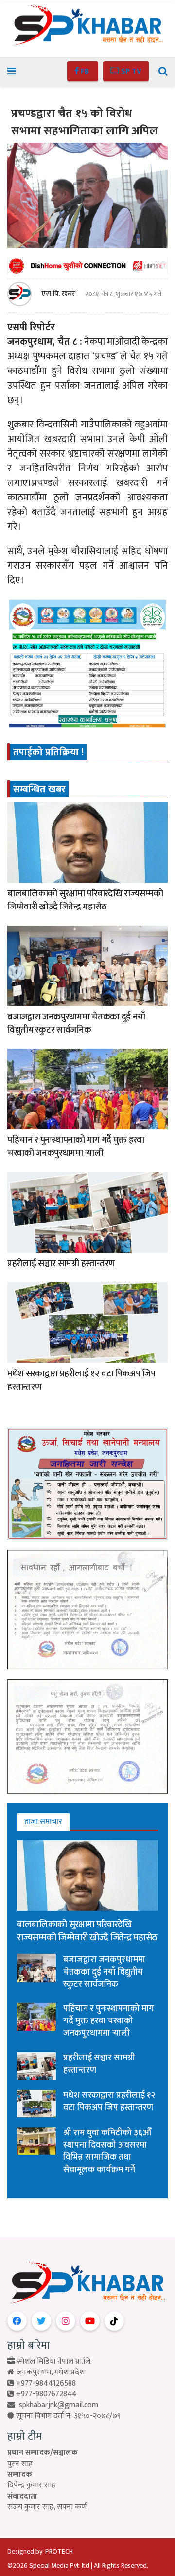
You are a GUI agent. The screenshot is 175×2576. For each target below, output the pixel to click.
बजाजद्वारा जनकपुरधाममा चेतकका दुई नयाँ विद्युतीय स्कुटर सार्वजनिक (76, 1023)
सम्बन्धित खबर (39, 789)
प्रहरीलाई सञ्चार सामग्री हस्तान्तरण (61, 1264)
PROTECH (59, 2551)
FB (85, 71)
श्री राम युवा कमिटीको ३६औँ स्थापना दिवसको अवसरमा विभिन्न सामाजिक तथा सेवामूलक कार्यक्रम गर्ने (107, 2151)
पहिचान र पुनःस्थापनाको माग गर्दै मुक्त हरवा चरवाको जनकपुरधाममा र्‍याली (76, 1147)
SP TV (130, 71)
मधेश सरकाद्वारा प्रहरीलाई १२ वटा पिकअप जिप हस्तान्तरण (81, 1380)
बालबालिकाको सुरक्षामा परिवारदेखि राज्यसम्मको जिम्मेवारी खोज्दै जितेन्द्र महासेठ (85, 900)
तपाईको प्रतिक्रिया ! (48, 752)
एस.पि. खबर (58, 294)
